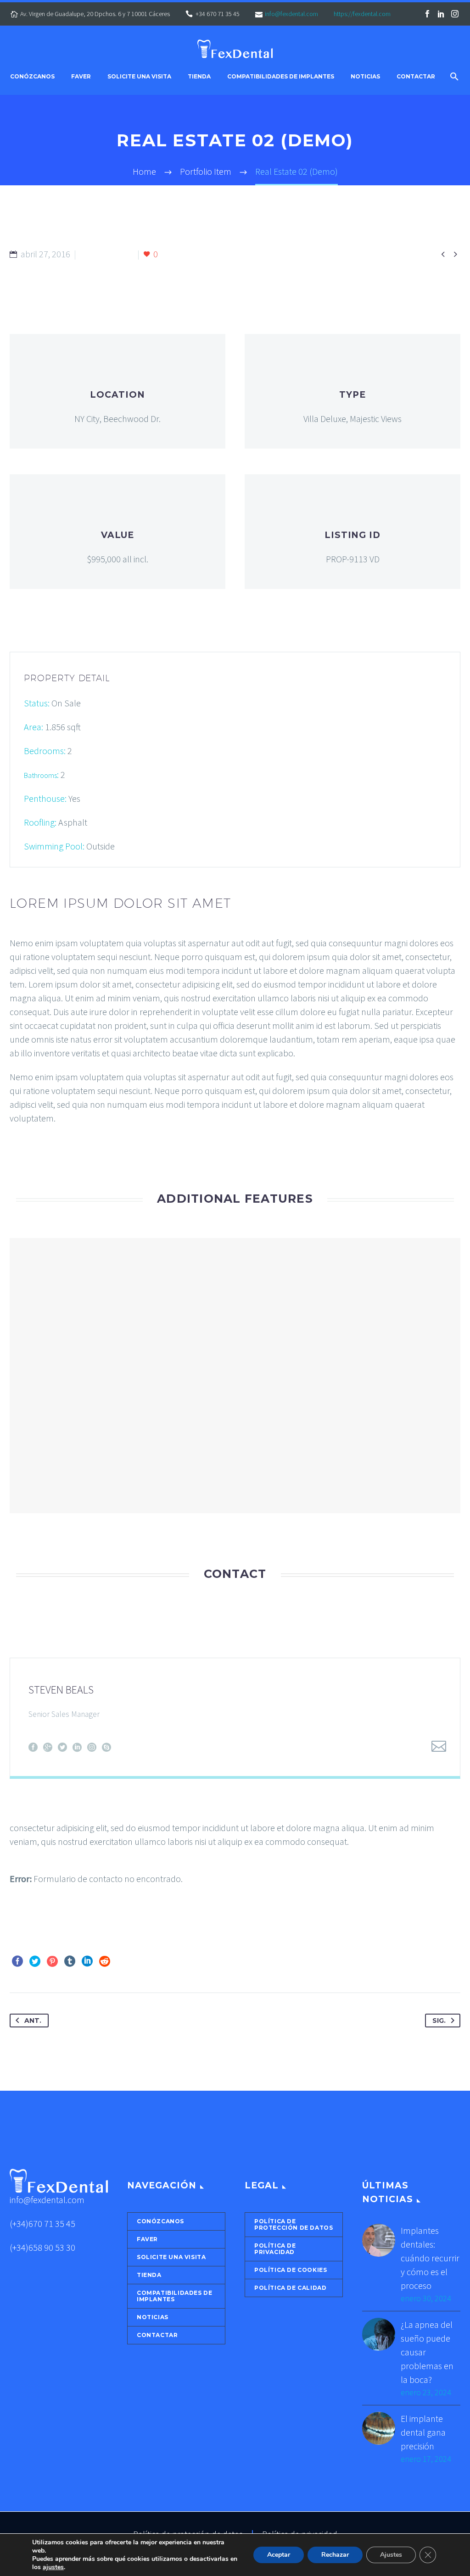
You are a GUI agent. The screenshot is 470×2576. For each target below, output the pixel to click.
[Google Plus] (48, 1747)
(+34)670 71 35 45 (42, 2223)
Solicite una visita (139, 77)
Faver (81, 77)
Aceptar (279, 2555)
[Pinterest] (52, 1961)
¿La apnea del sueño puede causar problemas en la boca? (427, 2352)
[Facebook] (427, 14)
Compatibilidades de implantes (281, 77)
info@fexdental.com (291, 14)
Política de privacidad (275, 2249)
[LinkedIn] (441, 14)
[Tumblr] (70, 1961)
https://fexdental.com (362, 14)
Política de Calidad (290, 2288)
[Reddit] (105, 1961)
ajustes (53, 2567)
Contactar (416, 77)
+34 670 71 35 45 (218, 14)
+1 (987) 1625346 (70, 1729)
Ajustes (391, 2555)
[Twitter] (62, 1747)
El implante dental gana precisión (423, 2432)
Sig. (439, 2021)
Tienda (199, 77)
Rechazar (335, 2555)
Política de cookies (291, 2270)
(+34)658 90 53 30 (42, 2247)
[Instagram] (455, 14)
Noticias (365, 77)
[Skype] (106, 1747)
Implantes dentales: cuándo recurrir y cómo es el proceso (430, 2258)
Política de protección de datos (294, 2224)
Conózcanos (32, 77)
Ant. (33, 2021)
